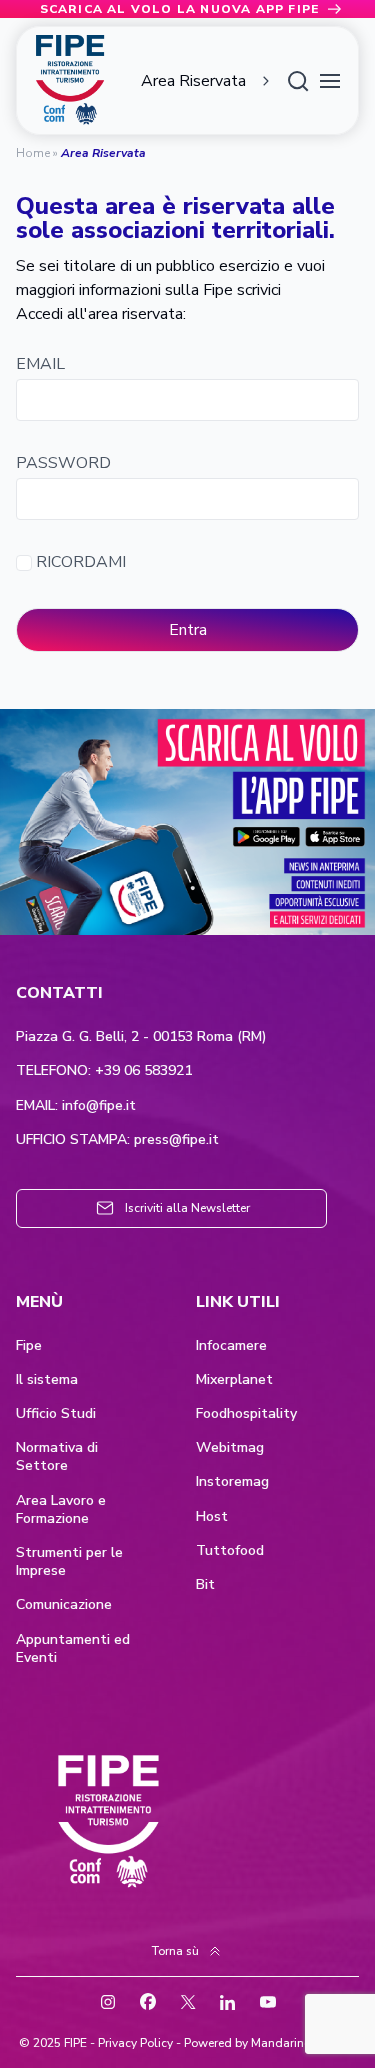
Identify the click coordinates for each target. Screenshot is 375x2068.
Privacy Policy (135, 2043)
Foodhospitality (246, 1414)
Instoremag (232, 1482)
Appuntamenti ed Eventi (73, 1649)
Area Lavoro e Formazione (61, 1510)
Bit (205, 1585)
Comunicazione (64, 1605)
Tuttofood (230, 1551)
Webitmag (230, 1448)
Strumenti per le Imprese (69, 1562)
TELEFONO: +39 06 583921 (104, 1071)
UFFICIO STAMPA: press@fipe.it (117, 1140)
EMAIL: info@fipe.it (76, 1106)
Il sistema (47, 1380)
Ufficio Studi (56, 1414)
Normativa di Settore (57, 1457)
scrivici (259, 290)
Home (33, 153)
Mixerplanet (234, 1380)
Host (212, 1517)
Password (63, 463)
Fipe (29, 1346)
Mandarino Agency (303, 2043)
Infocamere (231, 1346)
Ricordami (79, 562)
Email (40, 364)
